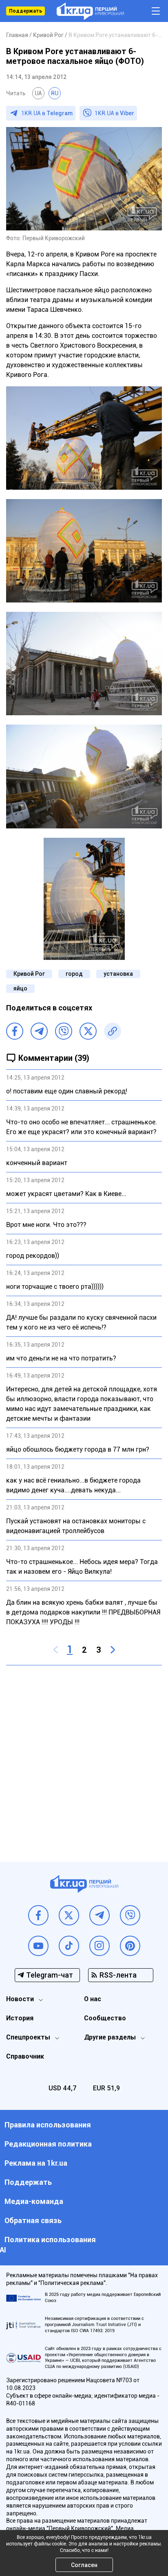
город (74, 974)
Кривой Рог (29, 974)
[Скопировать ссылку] (113, 1031)
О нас (93, 1999)
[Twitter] (88, 1031)
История (20, 2018)
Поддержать (25, 11)
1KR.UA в (47, 113)
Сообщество (105, 2018)
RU (55, 93)
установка (118, 974)
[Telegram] (39, 1031)
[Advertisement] (84, 1757)
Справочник (25, 2056)
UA (38, 93)
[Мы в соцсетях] (38, 1915)
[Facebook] (15, 1031)
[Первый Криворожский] (90, 11)
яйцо (20, 988)
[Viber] (64, 1031)
